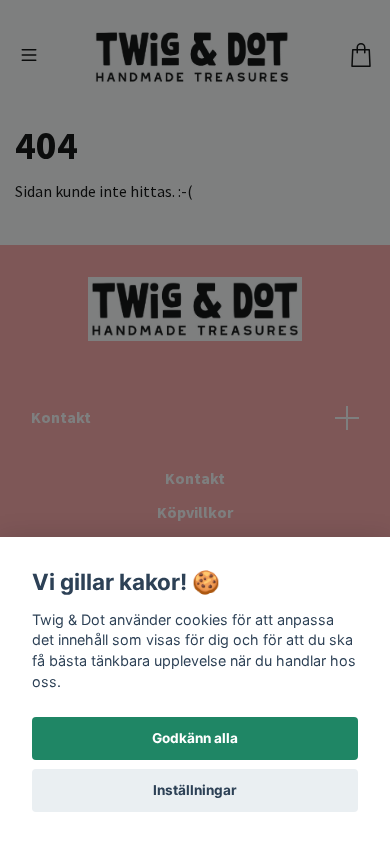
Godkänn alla (195, 738)
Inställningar (195, 790)
